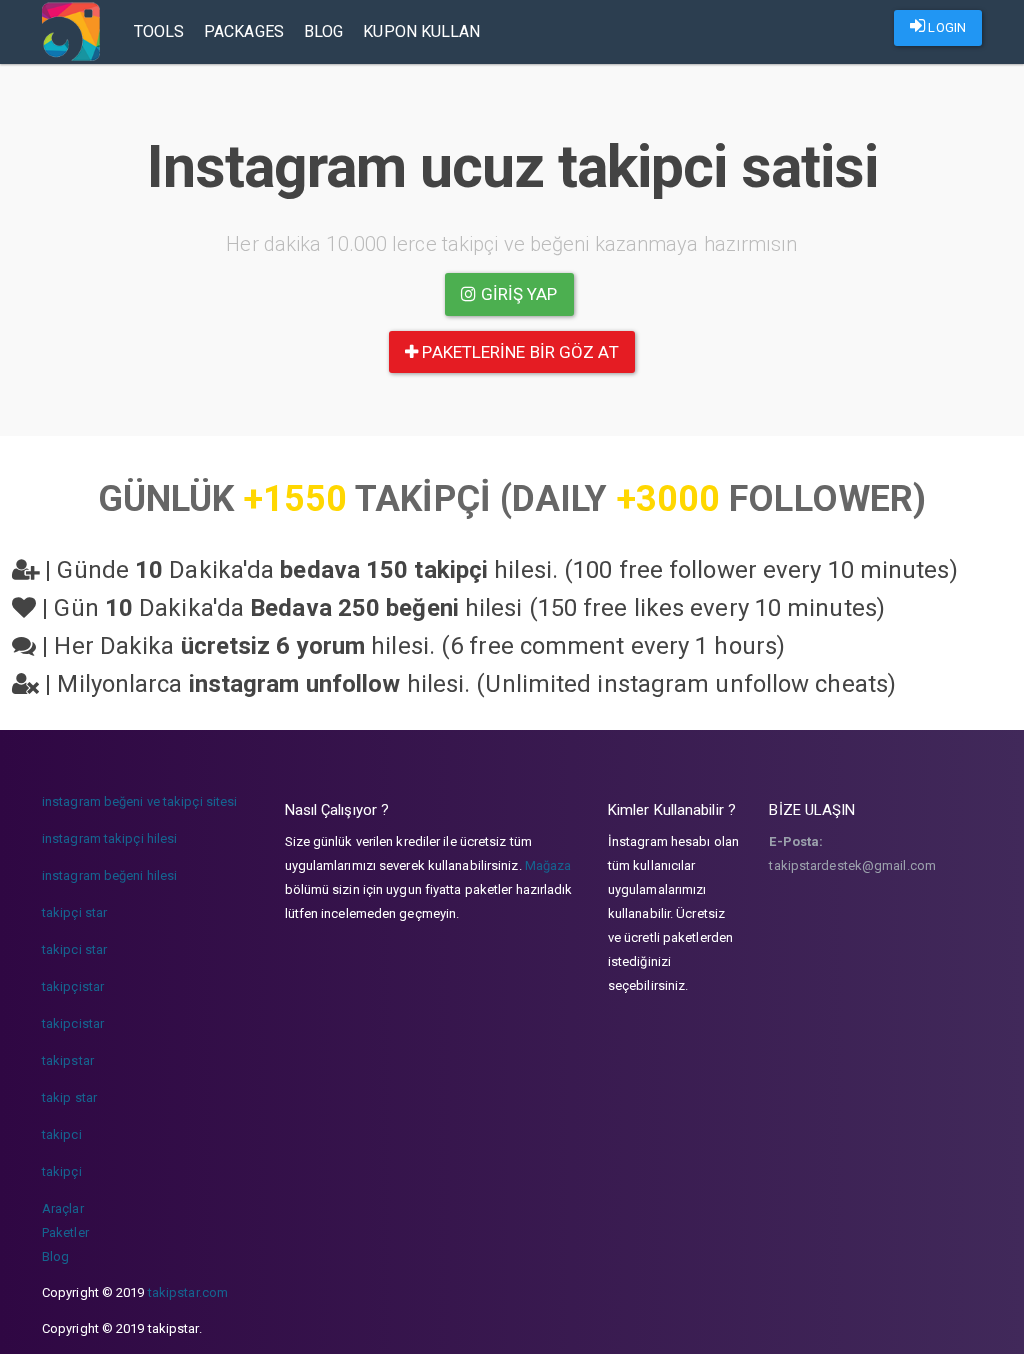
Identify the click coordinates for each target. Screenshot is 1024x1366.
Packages (244, 31)
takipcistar (73, 1023)
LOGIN (945, 27)
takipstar (68, 1060)
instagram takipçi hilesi (109, 838)
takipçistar (73, 986)
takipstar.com (188, 1292)
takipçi (62, 1171)
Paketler (65, 1232)
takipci (62, 1134)
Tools (159, 31)
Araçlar (63, 1208)
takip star (69, 1097)
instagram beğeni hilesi (109, 875)
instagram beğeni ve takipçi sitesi (139, 801)
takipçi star (74, 912)
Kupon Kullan (421, 31)
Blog (323, 31)
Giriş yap (517, 294)
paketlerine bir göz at (518, 352)
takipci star (74, 949)
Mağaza (548, 865)
